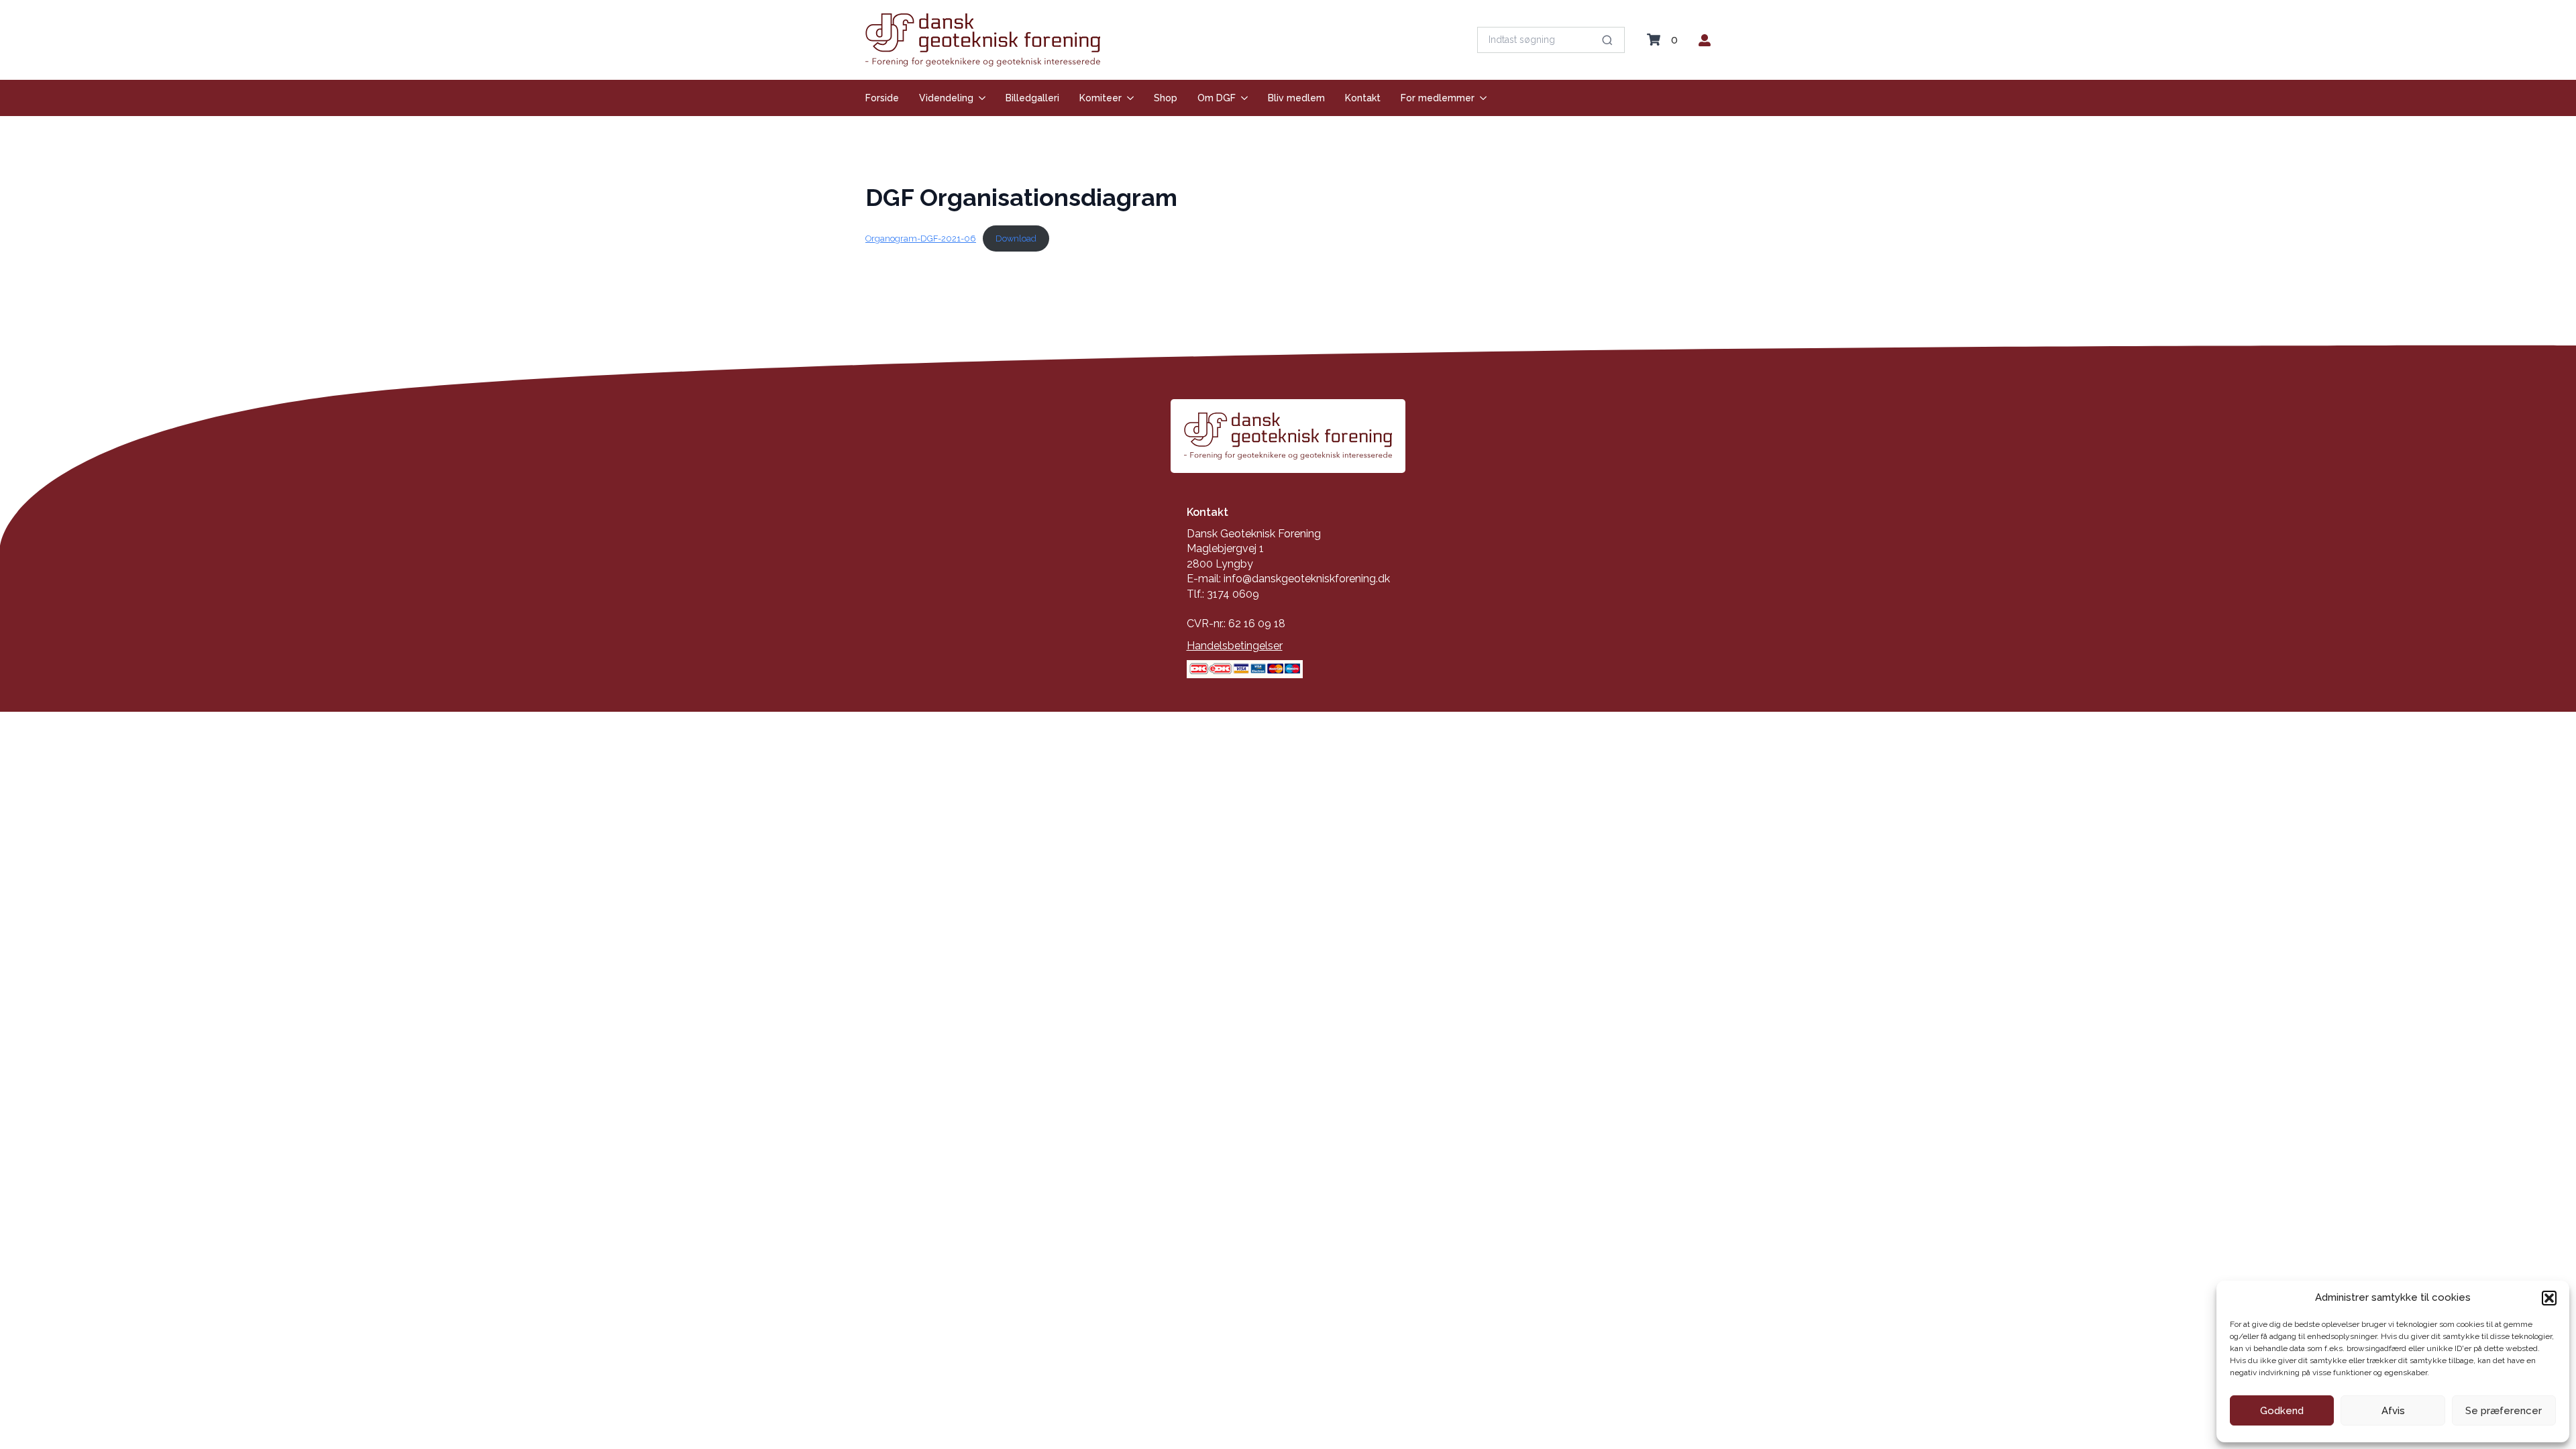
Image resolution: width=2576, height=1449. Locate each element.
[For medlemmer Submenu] (1481, 98)
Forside (882, 98)
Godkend (2282, 1411)
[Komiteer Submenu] (1128, 98)
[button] (2549, 1298)
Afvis (2393, 1411)
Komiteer (1101, 98)
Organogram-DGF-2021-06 (921, 238)
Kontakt (1363, 98)
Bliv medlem (1296, 98)
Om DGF (1217, 98)
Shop (1166, 98)
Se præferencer (2504, 1411)
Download (1016, 238)
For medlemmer (1438, 98)
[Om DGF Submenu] (1242, 98)
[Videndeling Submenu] (979, 98)
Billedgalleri (1032, 98)
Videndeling (946, 98)
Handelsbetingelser (1235, 646)
